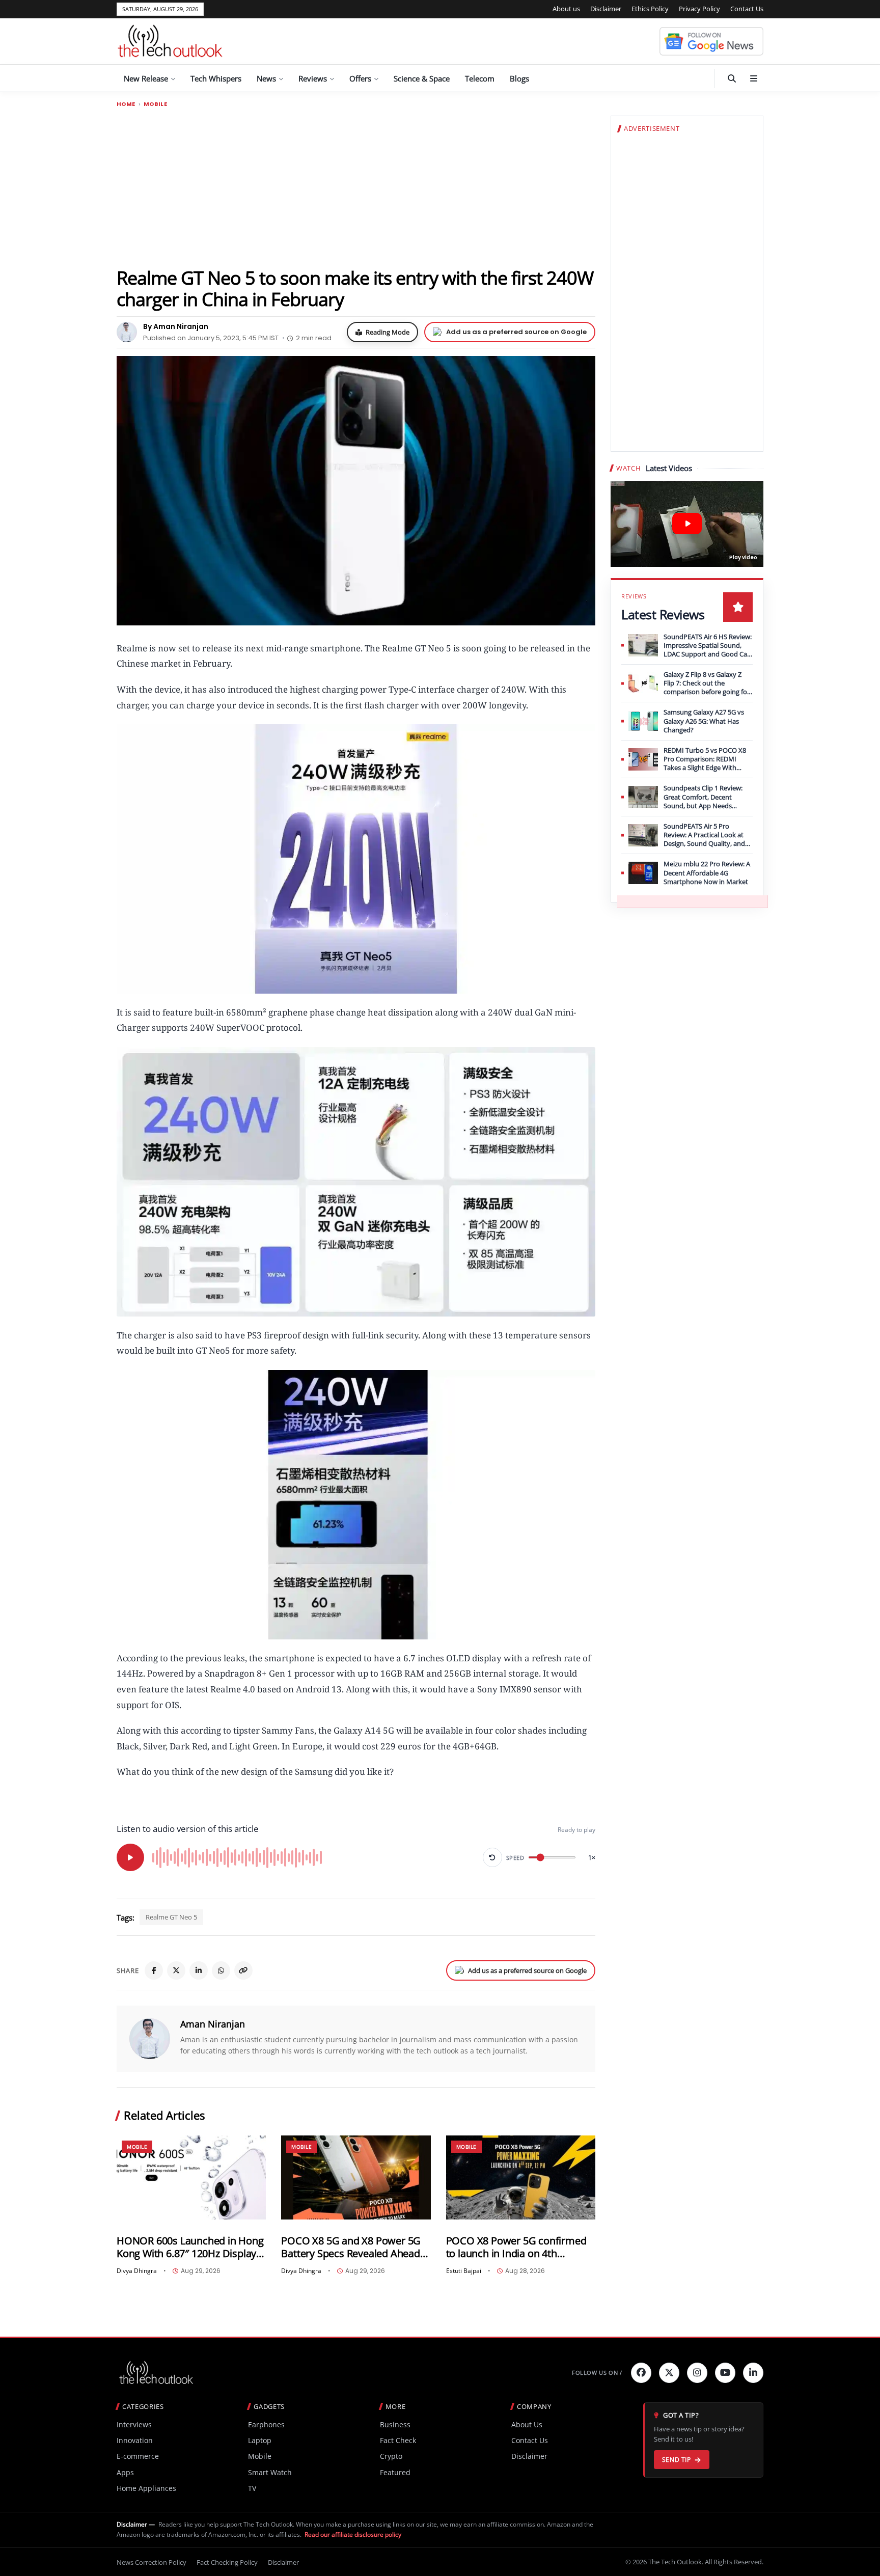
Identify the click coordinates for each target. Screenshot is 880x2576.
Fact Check (398, 2440)
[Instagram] (697, 2373)
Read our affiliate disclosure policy (353, 2534)
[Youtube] (725, 2373)
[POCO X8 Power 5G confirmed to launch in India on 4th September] (521, 2177)
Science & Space (422, 78)
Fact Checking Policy (227, 2562)
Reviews (313, 78)
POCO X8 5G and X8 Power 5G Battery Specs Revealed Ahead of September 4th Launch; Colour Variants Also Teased (351, 2247)
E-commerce (138, 2456)
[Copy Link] (243, 1970)
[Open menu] (754, 78)
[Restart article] (492, 1857)
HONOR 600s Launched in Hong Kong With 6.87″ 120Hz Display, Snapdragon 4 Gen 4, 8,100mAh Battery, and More (190, 2247)
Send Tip (677, 2460)
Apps (125, 2472)
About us (566, 9)
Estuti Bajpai (464, 2271)
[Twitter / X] (176, 1970)
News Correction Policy (152, 2562)
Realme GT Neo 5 (171, 1917)
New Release (146, 78)
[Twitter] (669, 2373)
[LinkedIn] (199, 1970)
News (266, 78)
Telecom (480, 78)
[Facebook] (154, 1970)
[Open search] (732, 78)
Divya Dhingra (137, 2271)
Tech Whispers (216, 78)
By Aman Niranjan (176, 326)
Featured (395, 2472)
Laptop (260, 2440)
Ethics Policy (650, 9)
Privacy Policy (699, 9)
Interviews (134, 2424)
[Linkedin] (753, 2373)
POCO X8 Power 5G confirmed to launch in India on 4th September (516, 2247)
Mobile (155, 104)
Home (126, 104)
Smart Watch (270, 2472)
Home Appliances (146, 2488)
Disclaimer (606, 9)
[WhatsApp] (221, 1970)
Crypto (391, 2456)
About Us (527, 2424)
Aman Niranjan (213, 2024)
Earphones (266, 2424)
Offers (360, 78)
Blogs (519, 78)
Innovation (135, 2440)
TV (252, 2488)
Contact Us (747, 9)
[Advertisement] (356, 187)
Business (395, 2424)
